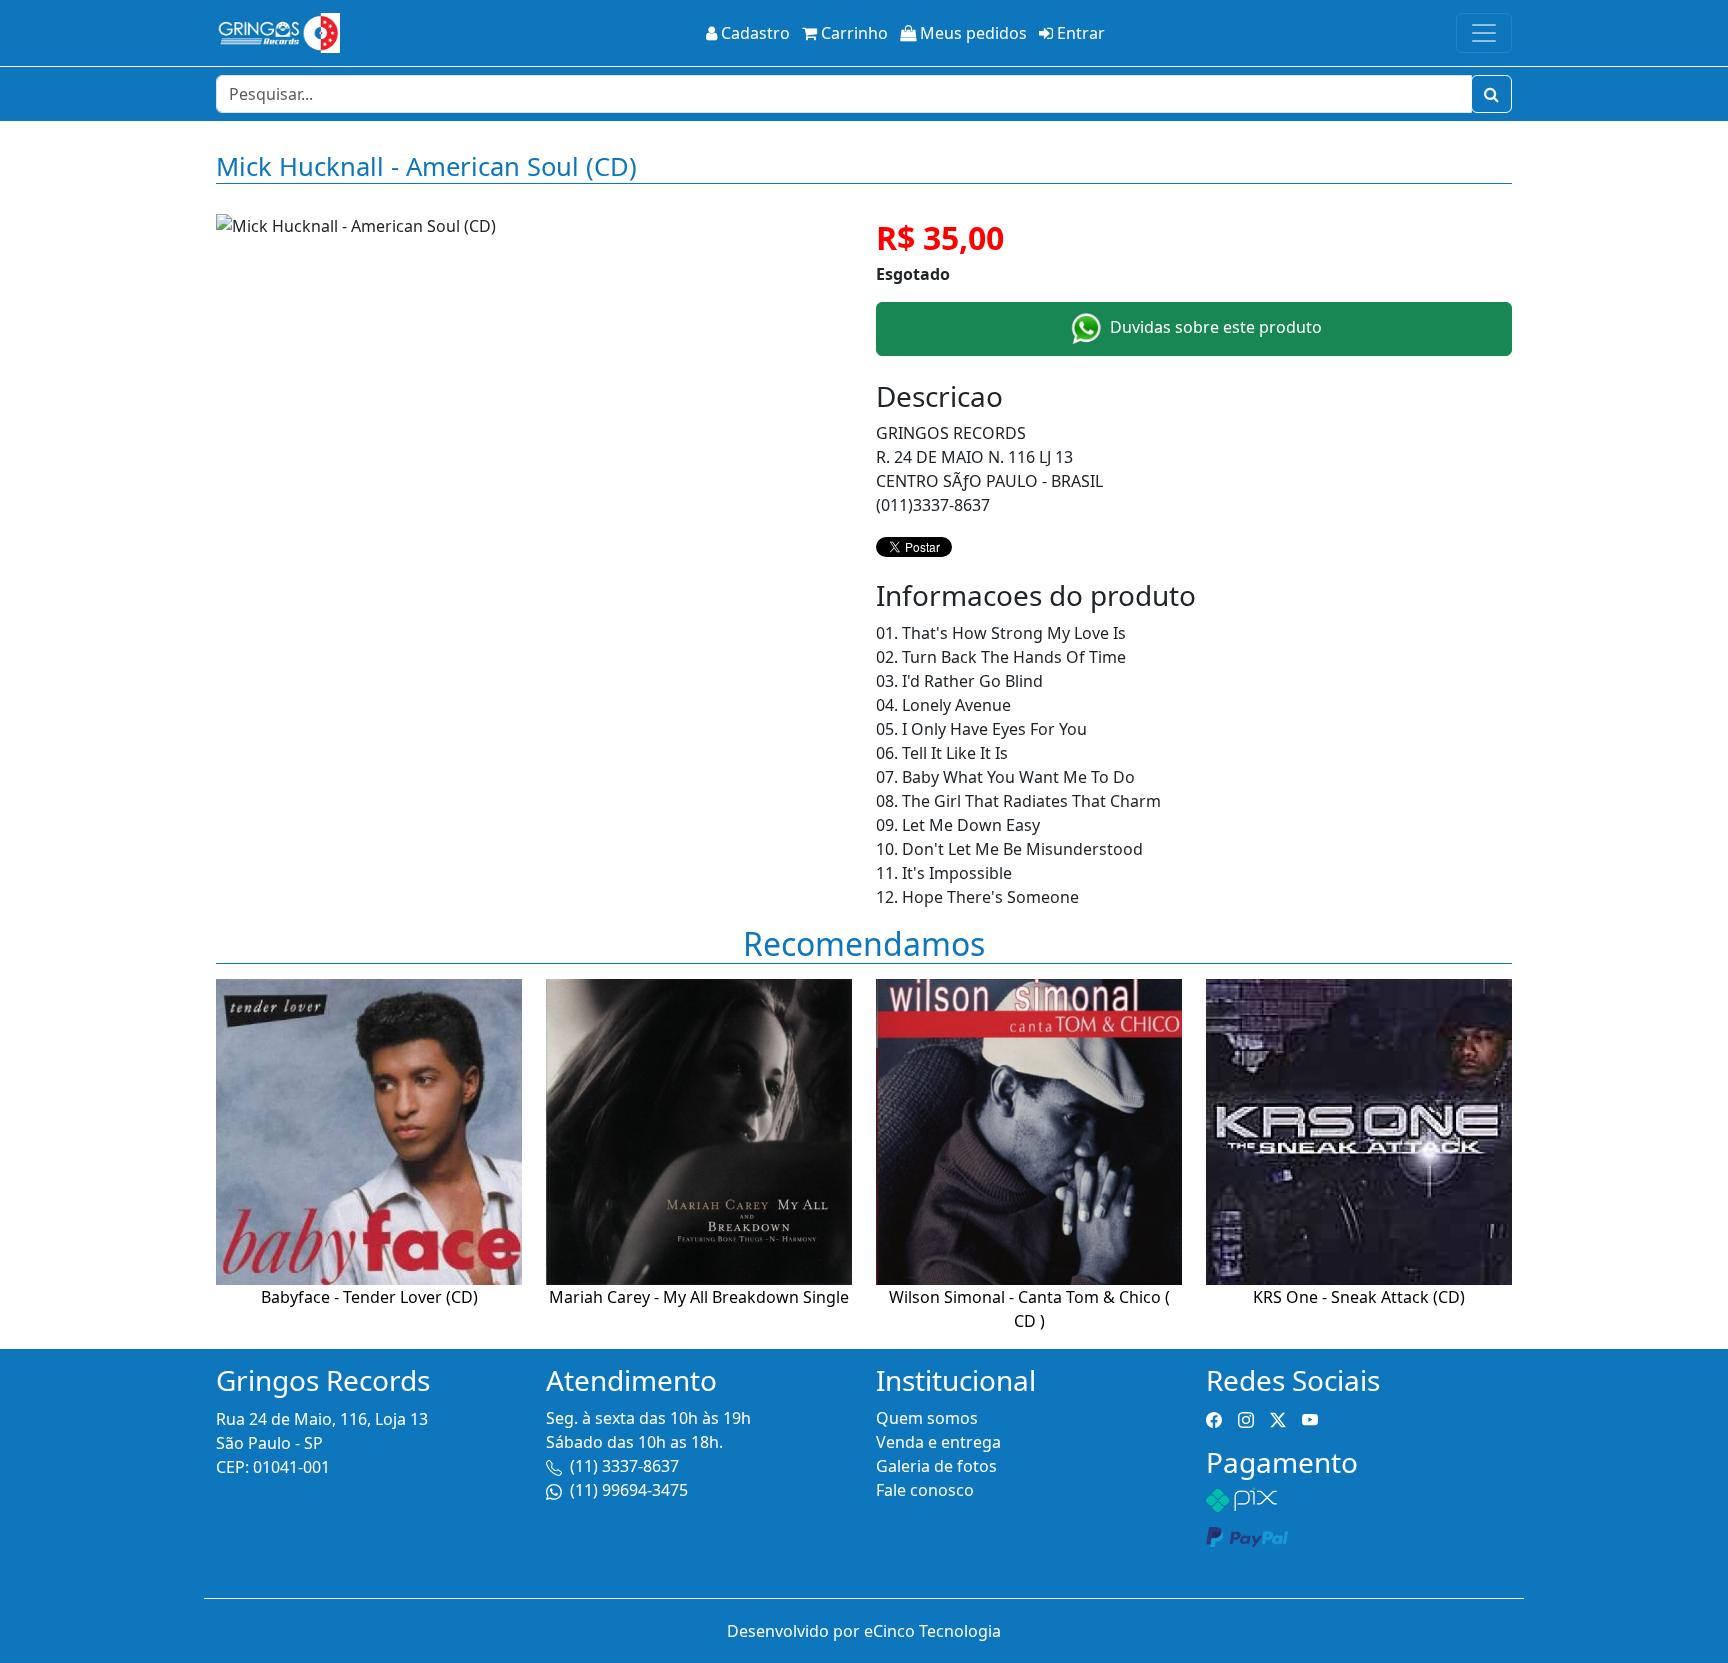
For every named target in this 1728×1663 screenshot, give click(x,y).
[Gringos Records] (278, 33)
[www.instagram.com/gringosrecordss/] (1246, 1418)
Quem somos (927, 1418)
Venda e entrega (938, 1442)
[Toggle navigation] (1484, 33)
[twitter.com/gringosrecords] (1278, 1418)
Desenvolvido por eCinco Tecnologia (864, 1631)
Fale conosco (925, 1490)
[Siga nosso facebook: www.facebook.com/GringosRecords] (1214, 1418)
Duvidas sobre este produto (1214, 327)
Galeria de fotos (936, 1466)
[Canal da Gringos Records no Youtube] (1310, 1418)
